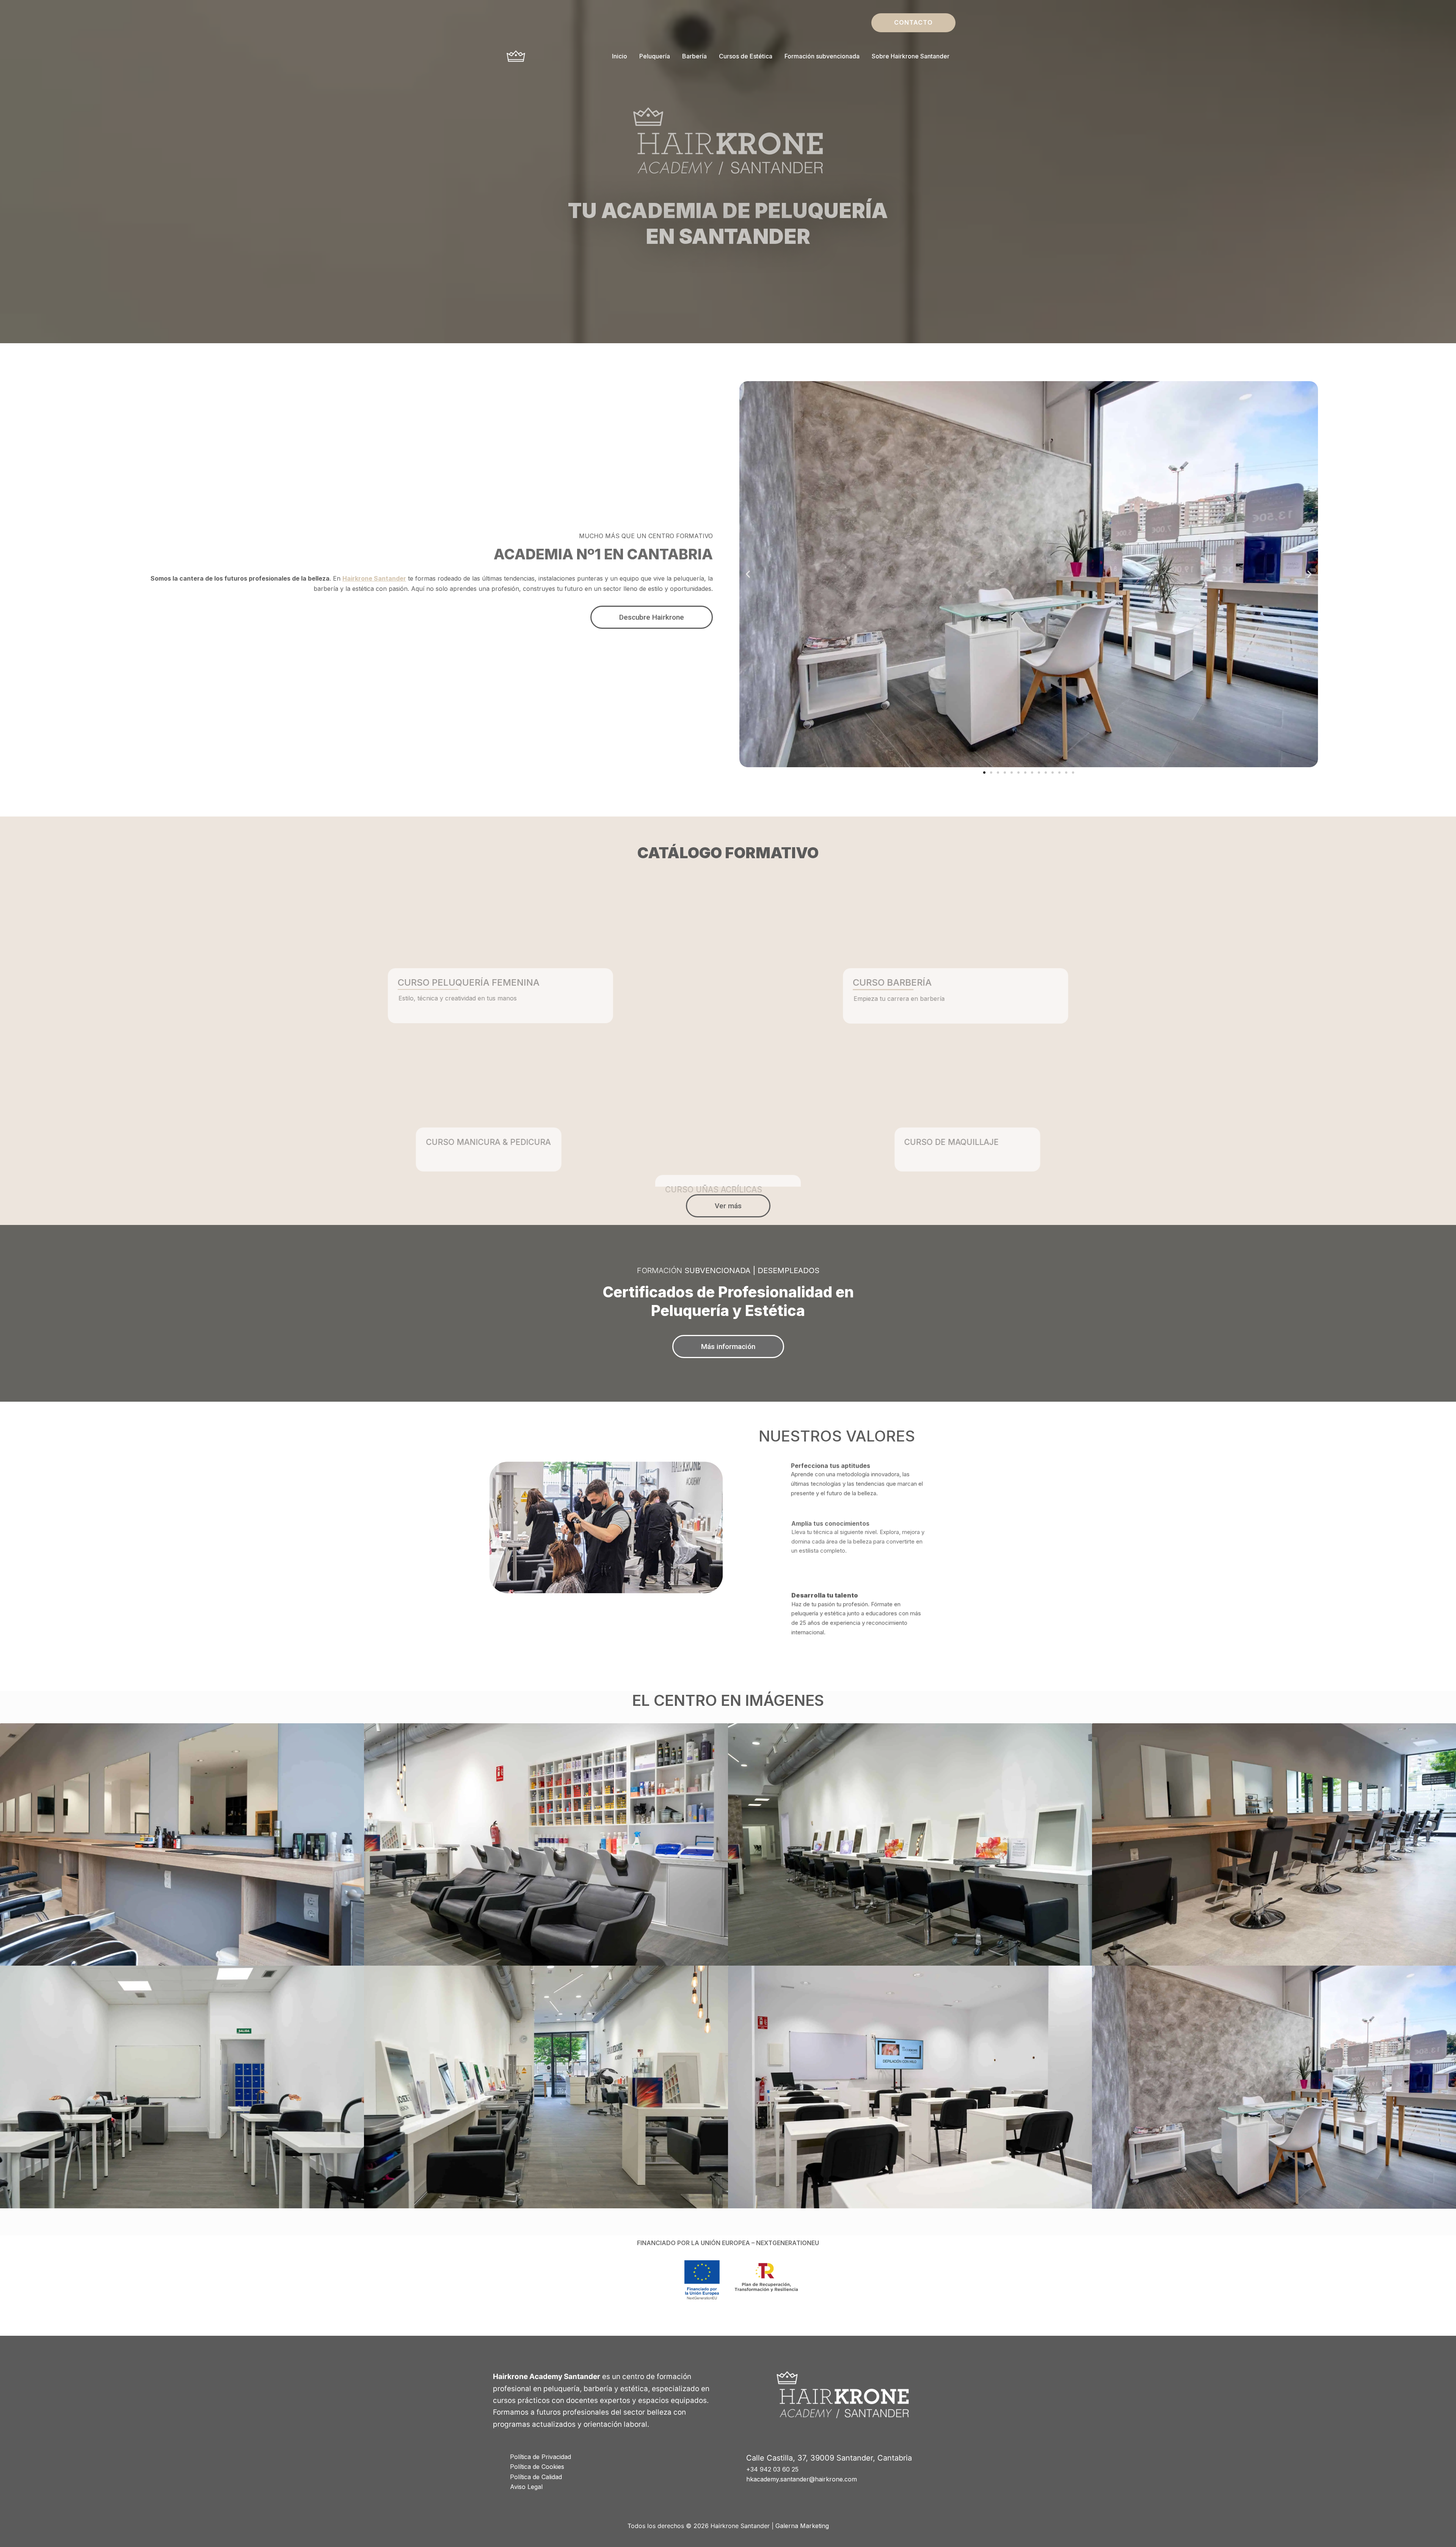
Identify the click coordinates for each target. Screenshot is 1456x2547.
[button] (913, 23)
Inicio (620, 56)
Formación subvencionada (822, 56)
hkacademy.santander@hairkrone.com (802, 2479)
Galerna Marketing (802, 2526)
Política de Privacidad (541, 2457)
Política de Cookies (537, 2467)
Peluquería (655, 56)
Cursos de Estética (746, 56)
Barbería (694, 56)
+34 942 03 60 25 (772, 2469)
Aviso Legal (526, 2487)
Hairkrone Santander (374, 578)
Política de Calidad (536, 2477)
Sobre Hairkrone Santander (911, 56)
